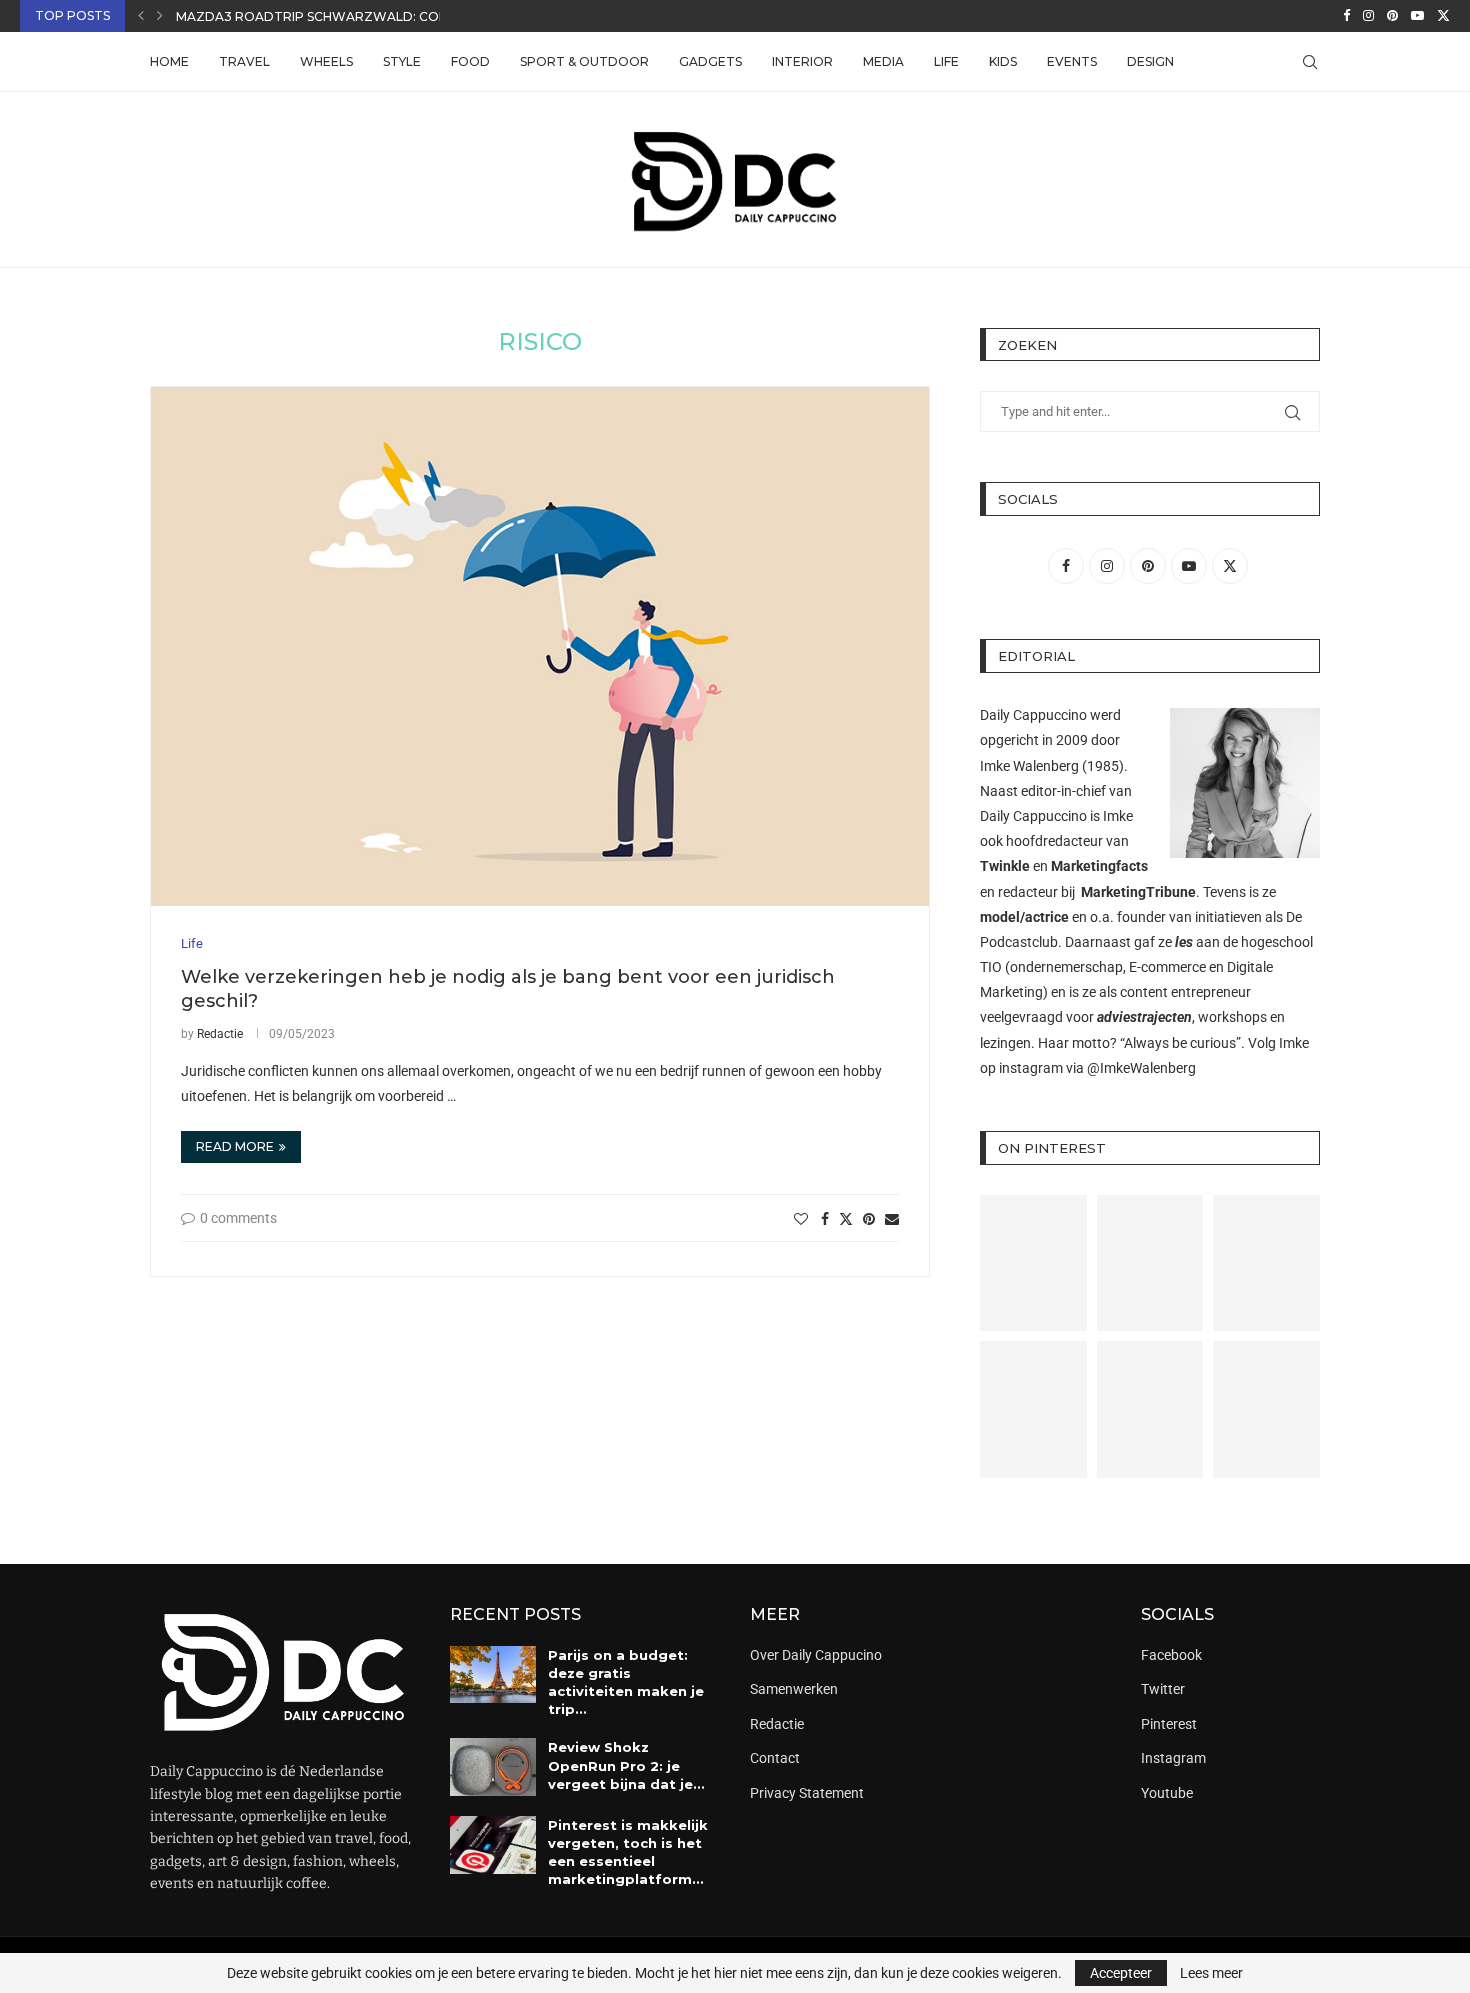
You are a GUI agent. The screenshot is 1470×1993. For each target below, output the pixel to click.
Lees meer (1211, 1973)
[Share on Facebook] (825, 1219)
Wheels (326, 61)
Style (402, 61)
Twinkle (1005, 866)
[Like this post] (801, 1219)
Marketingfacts (1099, 866)
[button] (141, 16)
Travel (244, 61)
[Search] (1310, 62)
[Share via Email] (892, 1219)
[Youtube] (1417, 16)
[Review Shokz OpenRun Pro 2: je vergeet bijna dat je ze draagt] (493, 1767)
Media (883, 61)
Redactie (220, 1034)
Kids (1003, 61)
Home (169, 61)
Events (1072, 61)
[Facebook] (1346, 16)
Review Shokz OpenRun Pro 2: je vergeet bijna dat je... (626, 1765)
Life (946, 61)
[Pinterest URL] (1033, 1263)
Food (470, 61)
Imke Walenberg (1029, 766)
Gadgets (710, 61)
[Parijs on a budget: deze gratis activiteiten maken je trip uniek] (493, 1675)
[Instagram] (1368, 16)
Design (1150, 61)
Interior (802, 61)
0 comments (238, 1218)
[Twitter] (1443, 16)
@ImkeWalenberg (1141, 1068)
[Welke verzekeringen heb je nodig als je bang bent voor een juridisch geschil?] (540, 646)
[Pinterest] (1392, 16)
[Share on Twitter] (846, 1218)
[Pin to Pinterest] (869, 1219)
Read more (235, 1146)
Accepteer (1121, 1973)
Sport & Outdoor (584, 61)
